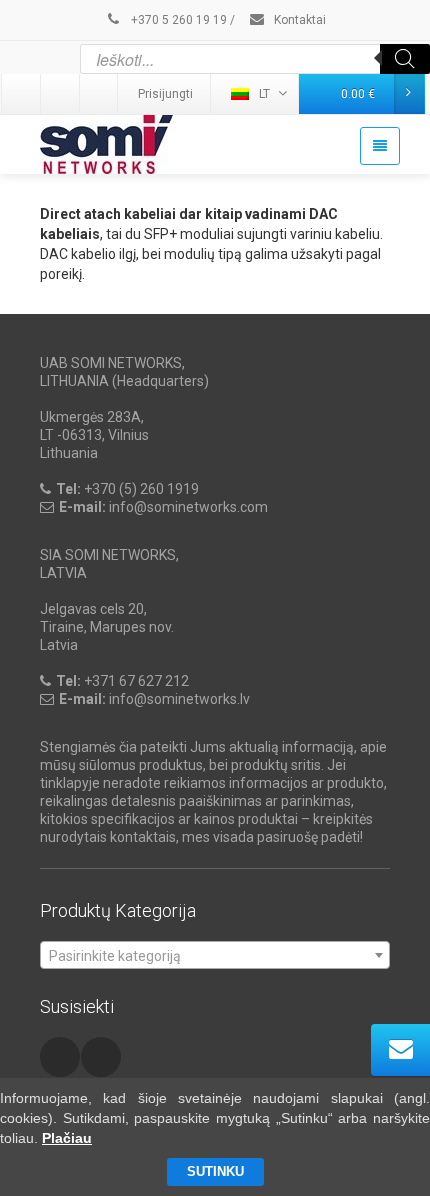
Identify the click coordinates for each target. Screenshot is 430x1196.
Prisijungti (165, 94)
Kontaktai (298, 20)
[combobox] (215, 955)
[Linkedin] (22, 94)
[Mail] (61, 94)
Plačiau (67, 1138)
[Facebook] (100, 94)
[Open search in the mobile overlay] (255, 59)
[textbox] (215, 956)
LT (264, 94)
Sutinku (215, 1171)
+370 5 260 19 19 (177, 20)
